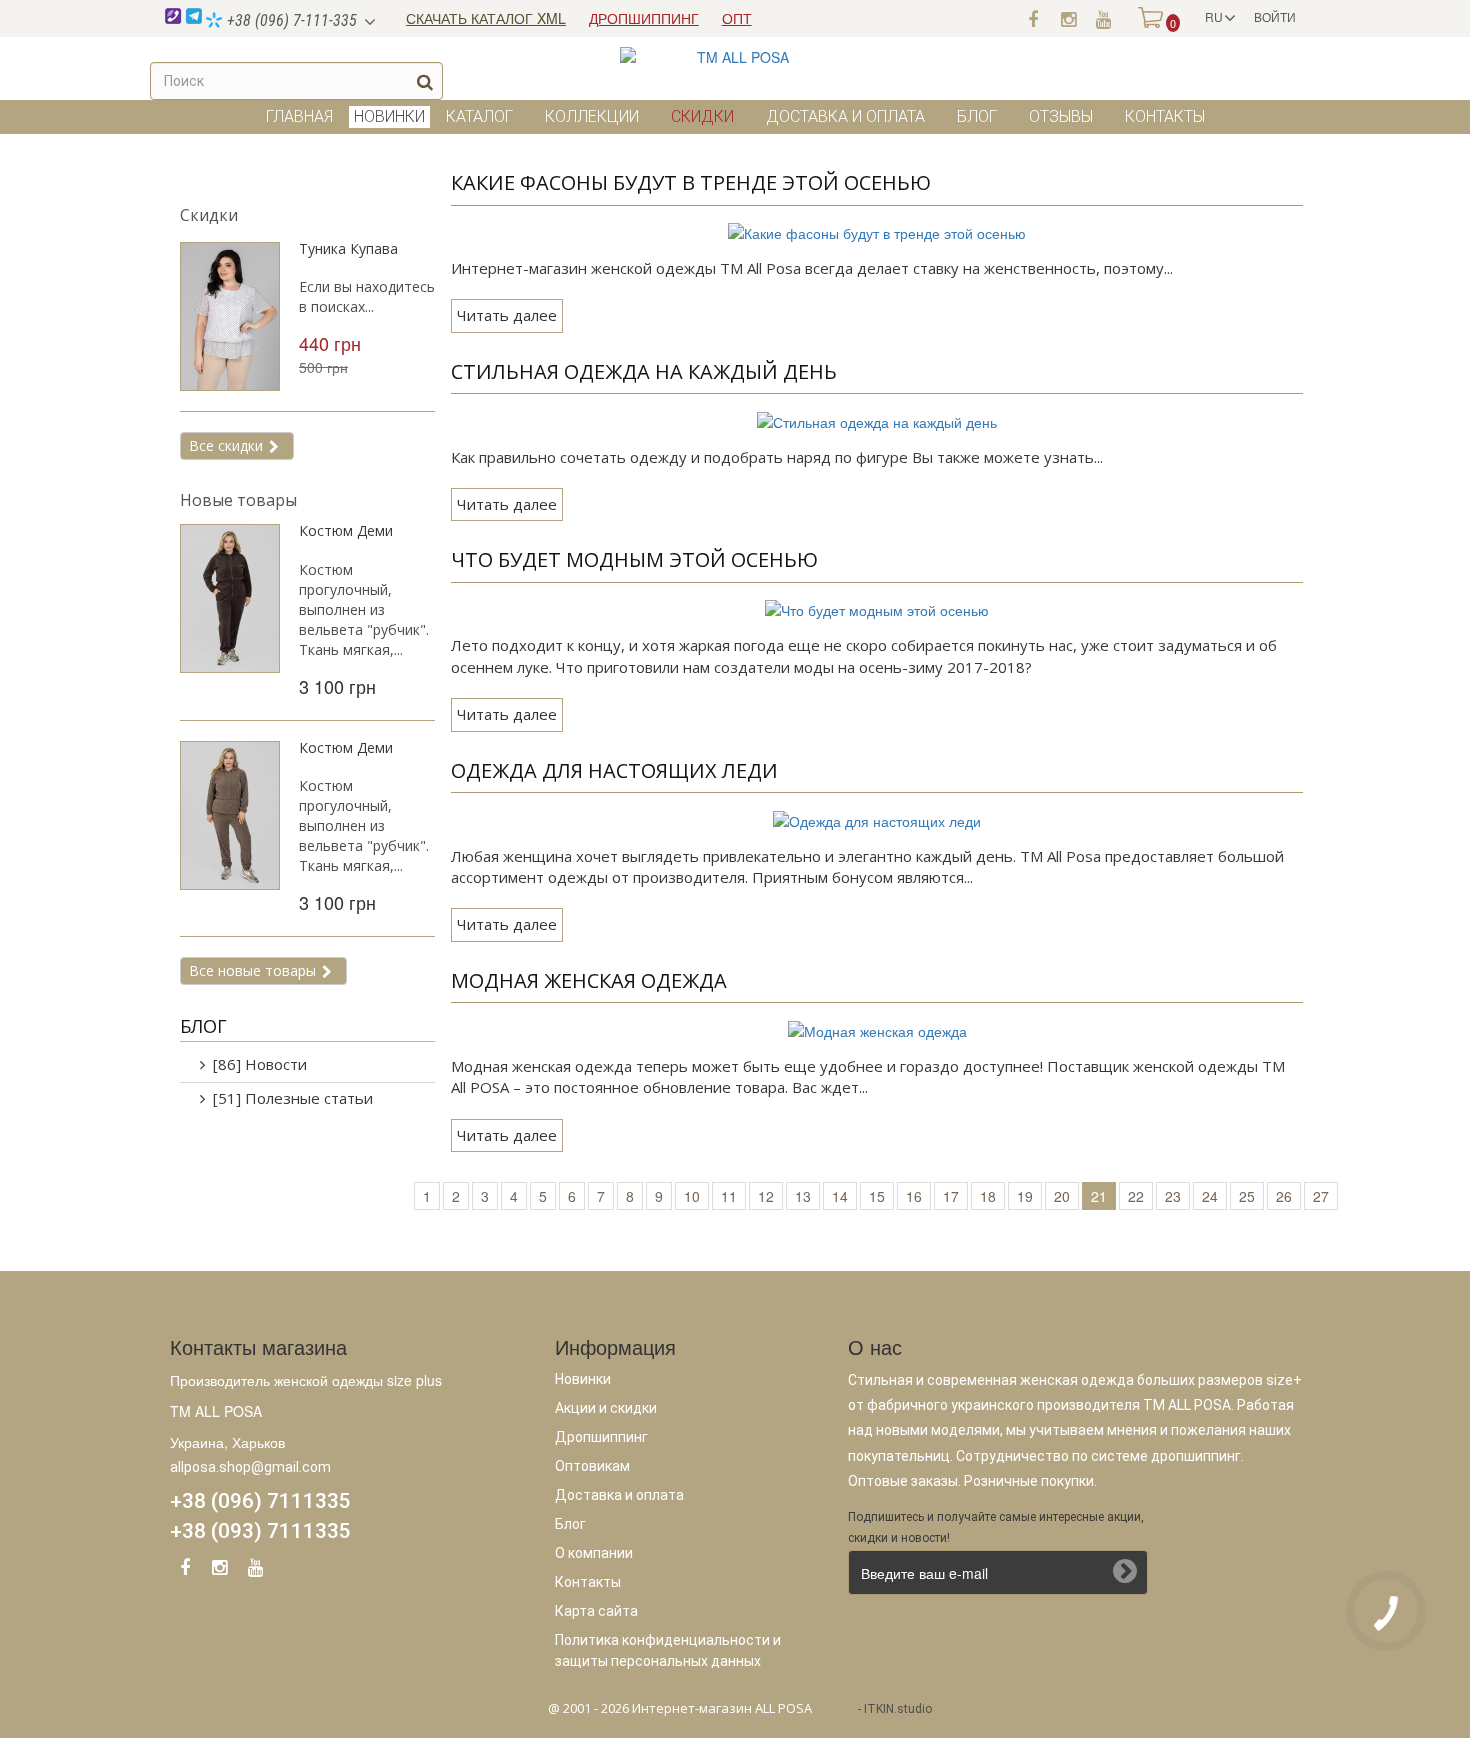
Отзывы (1061, 116)
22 (1136, 1196)
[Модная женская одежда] (877, 1028)
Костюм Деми (346, 530)
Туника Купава (348, 248)
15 (877, 1196)
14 (840, 1196)
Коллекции (592, 116)
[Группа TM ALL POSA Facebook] (1033, 18)
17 (951, 1196)
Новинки (583, 1379)
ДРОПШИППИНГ (644, 18)
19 (1025, 1196)
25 (1247, 1196)
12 (766, 1196)
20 (1062, 1196)
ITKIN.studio (898, 1709)
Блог (977, 116)
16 (914, 1196)
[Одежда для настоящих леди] (877, 818)
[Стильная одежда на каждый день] (877, 419)
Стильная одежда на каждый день (644, 371)
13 (803, 1196)
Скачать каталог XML (486, 18)
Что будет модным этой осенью (634, 559)
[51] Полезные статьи (293, 1098)
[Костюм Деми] (230, 598)
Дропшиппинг (601, 1437)
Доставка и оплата (845, 116)
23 (1173, 1196)
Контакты (1165, 116)
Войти (1275, 16)
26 (1284, 1196)
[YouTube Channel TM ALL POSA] (255, 1571)
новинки (389, 116)
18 (988, 1196)
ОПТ (737, 18)
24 (1210, 1196)
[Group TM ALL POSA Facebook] (185, 1571)
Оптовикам (592, 1466)
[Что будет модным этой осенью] (877, 608)
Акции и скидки (606, 1408)
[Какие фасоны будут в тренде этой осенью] (877, 231)
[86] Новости (260, 1064)
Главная (299, 116)
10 (692, 1196)
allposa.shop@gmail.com (250, 1467)
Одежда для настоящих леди (614, 770)
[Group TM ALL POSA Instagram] (220, 1571)
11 (729, 1196)
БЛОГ (203, 1026)
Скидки (702, 116)
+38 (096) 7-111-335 (290, 20)
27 (1321, 1196)
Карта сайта (596, 1611)
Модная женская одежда (589, 980)
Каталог (479, 116)
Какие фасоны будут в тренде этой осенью (691, 182)
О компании (594, 1553)
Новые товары (238, 500)
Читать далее (507, 315)
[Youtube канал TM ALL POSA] (1103, 18)
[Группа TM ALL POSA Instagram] (1068, 18)
